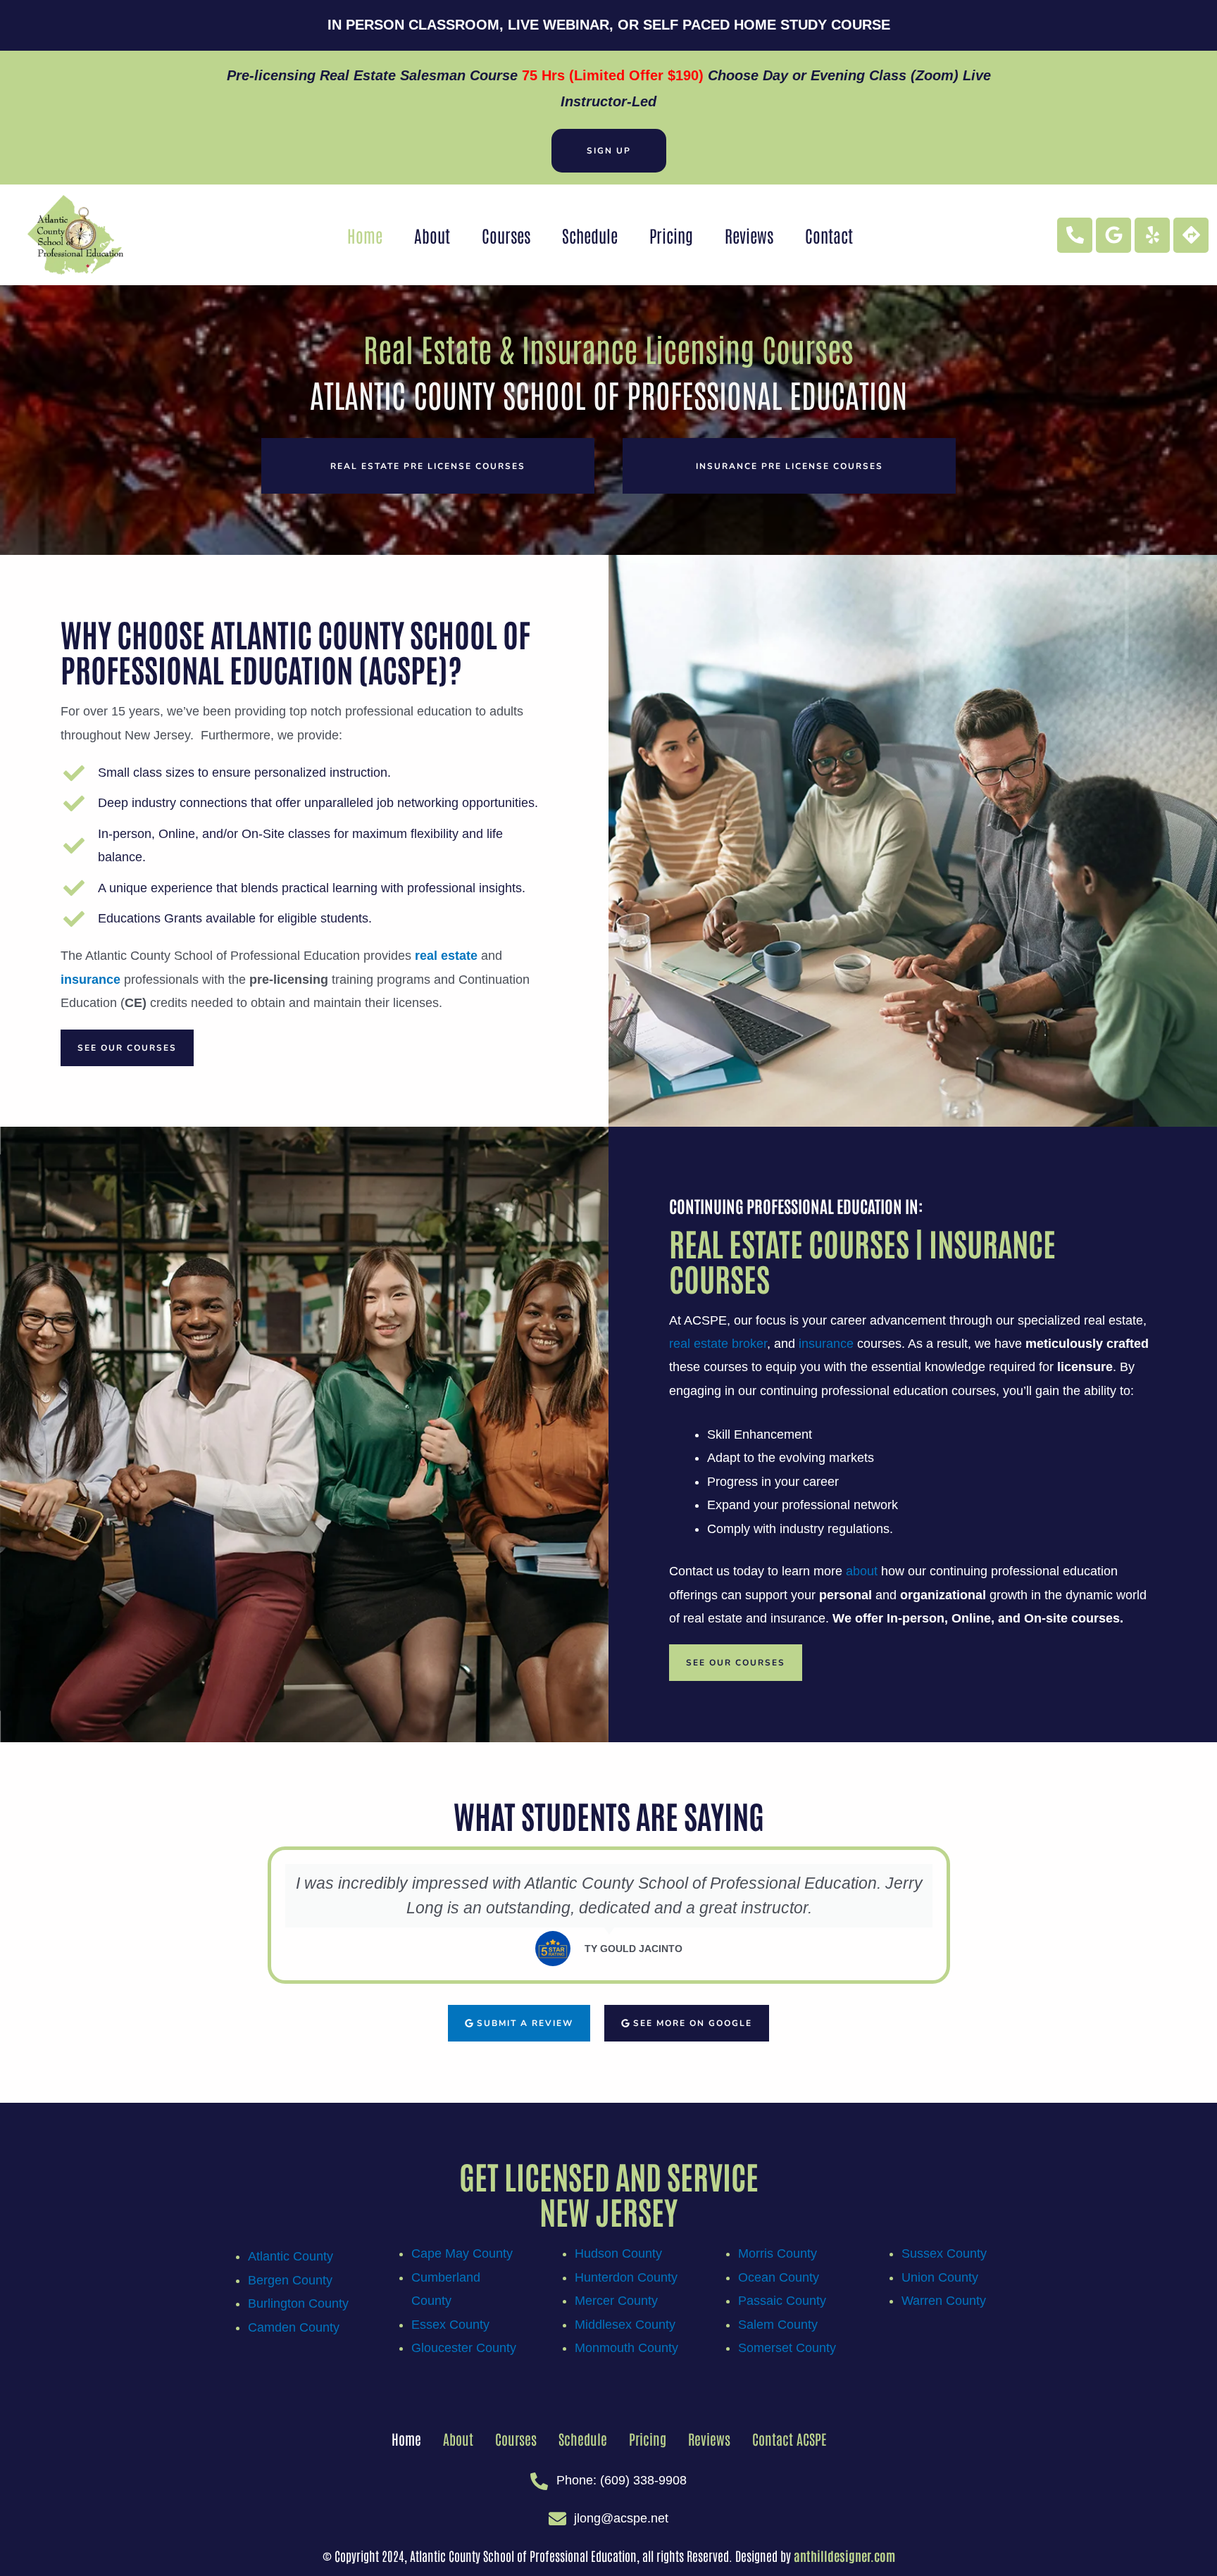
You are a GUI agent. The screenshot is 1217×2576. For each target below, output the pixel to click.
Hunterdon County (626, 2277)
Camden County (294, 2327)
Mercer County (616, 2301)
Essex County (450, 2325)
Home (365, 235)
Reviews (749, 235)
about (862, 1571)
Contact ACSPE (789, 2439)
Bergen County (290, 2280)
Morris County (778, 2253)
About (432, 235)
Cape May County (462, 2253)
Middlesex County (625, 2325)
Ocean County (779, 2277)
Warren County (944, 2301)
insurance (826, 1344)
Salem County (778, 2325)
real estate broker (718, 1344)
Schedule (590, 235)
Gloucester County (464, 2348)
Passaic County (782, 2301)
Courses (506, 235)
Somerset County (787, 2348)
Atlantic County (291, 2256)
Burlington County (298, 2303)
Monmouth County (626, 2348)
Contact (829, 235)
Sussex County (944, 2253)
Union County (940, 2277)
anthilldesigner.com (844, 2556)
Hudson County (618, 2253)
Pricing (671, 235)
